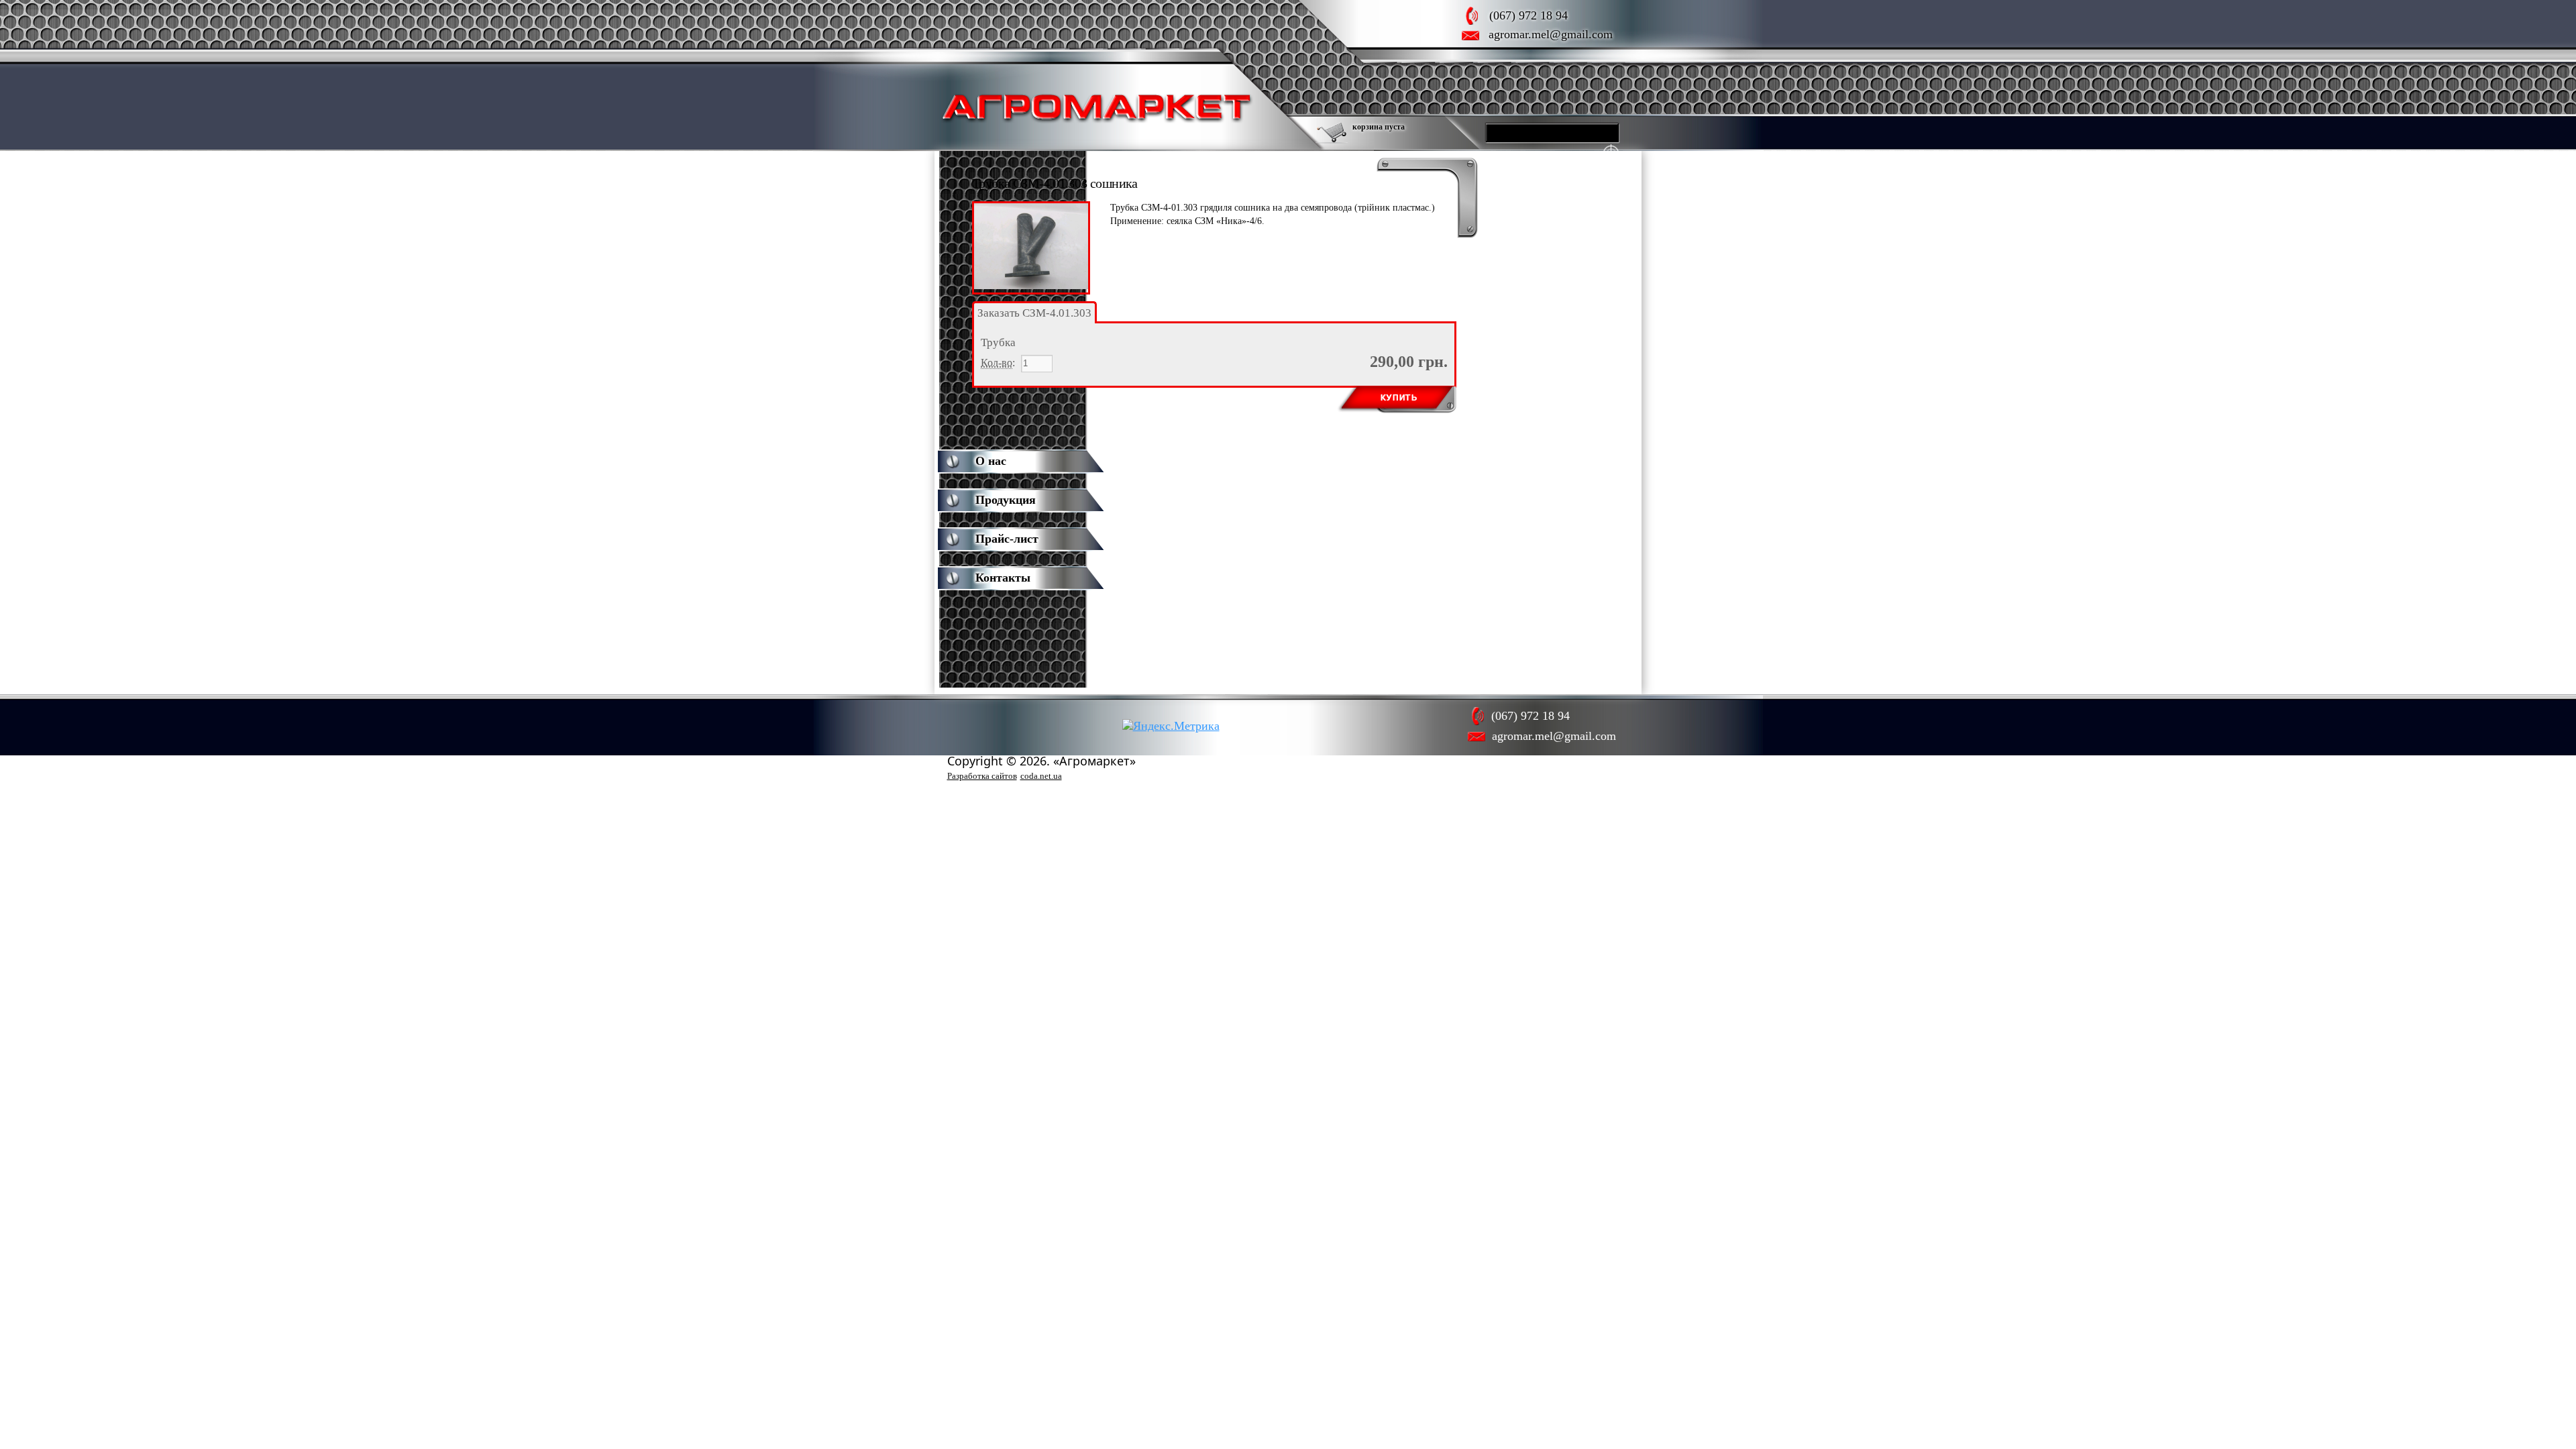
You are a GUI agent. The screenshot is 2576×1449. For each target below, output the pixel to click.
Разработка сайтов (982, 776)
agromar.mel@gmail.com (1551, 34)
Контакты (1003, 578)
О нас (991, 461)
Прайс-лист (1007, 539)
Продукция (1006, 500)
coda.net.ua (1041, 776)
